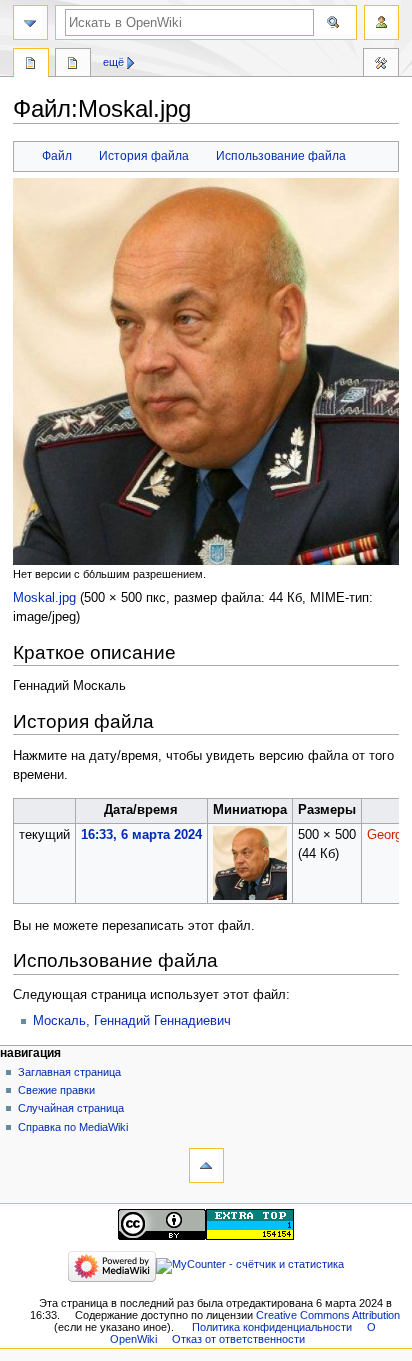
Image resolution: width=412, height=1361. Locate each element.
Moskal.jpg (44, 598)
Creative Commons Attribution (328, 1315)
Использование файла (281, 156)
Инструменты (381, 65)
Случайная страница (71, 1108)
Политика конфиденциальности (272, 1327)
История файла (144, 156)
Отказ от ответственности (238, 1339)
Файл (57, 156)
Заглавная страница (69, 1072)
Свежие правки (56, 1090)
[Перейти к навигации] (30, 22)
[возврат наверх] (206, 1165)
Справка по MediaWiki (73, 1127)
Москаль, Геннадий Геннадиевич (132, 1021)
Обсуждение (73, 65)
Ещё (113, 62)
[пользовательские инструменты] (381, 22)
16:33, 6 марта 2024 (141, 835)
